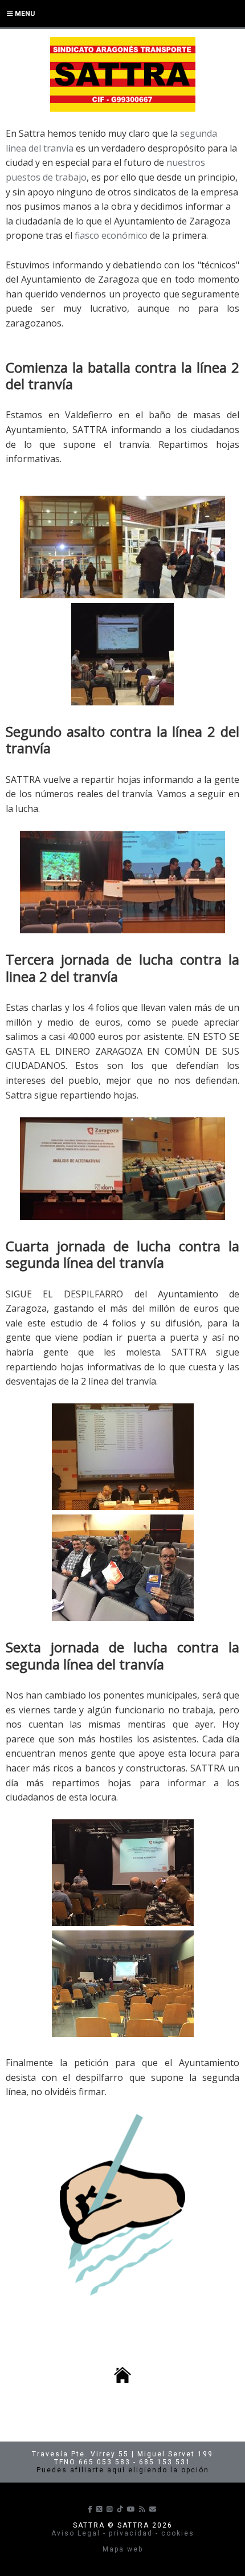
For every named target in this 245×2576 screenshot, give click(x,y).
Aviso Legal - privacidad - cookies (123, 2533)
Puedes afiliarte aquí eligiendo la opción (123, 2470)
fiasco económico (111, 235)
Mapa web (123, 2549)
